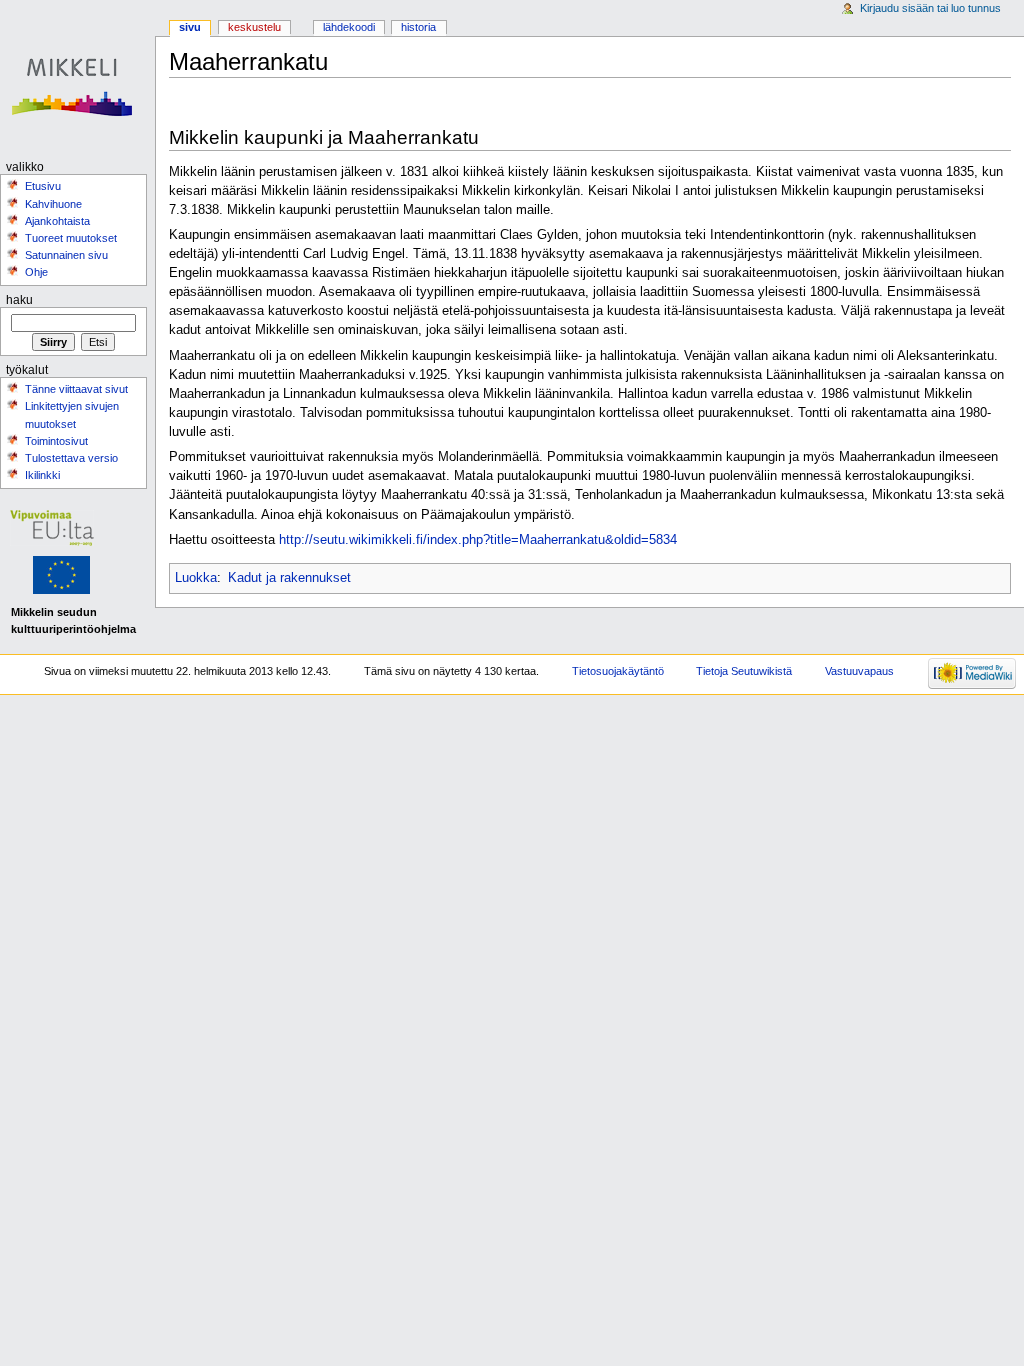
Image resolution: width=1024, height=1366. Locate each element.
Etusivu (43, 186)
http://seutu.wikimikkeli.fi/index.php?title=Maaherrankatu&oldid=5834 (478, 540)
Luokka (196, 578)
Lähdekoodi (349, 27)
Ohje (36, 272)
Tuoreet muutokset (71, 238)
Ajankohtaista (57, 221)
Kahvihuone (53, 204)
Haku (19, 300)
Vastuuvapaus (859, 671)
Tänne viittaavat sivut (76, 389)
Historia (418, 27)
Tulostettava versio (71, 458)
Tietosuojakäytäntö (618, 671)
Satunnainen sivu (66, 255)
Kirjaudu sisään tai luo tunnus (930, 8)
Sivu (190, 27)
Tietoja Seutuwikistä (744, 671)
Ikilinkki (42, 475)
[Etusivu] (77, 77)
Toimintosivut (56, 441)
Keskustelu (254, 27)
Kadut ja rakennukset (289, 578)
